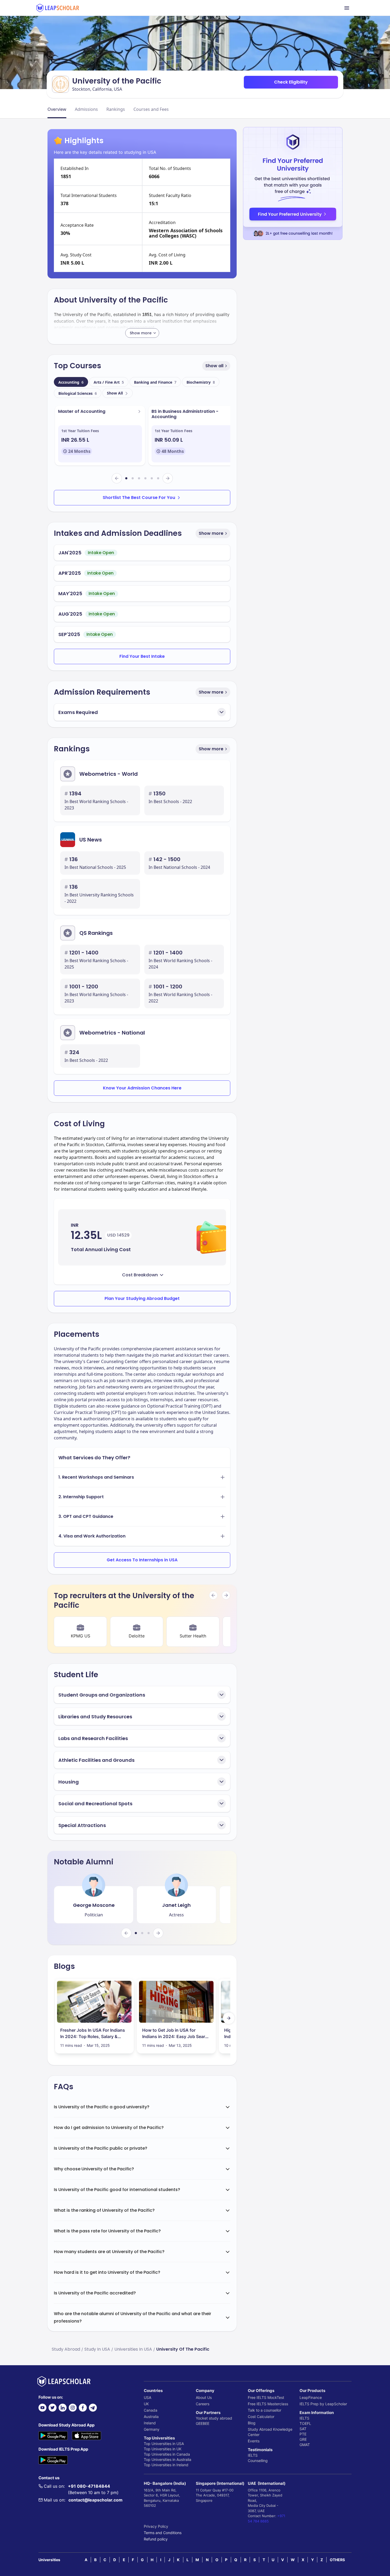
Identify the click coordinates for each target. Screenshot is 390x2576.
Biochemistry (201, 382)
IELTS (253, 2455)
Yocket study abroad (214, 2418)
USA (148, 2397)
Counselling (258, 2461)
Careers (203, 2404)
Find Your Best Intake (142, 656)
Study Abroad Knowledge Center (270, 2432)
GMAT (305, 2445)
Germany (152, 2429)
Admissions (86, 109)
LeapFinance (311, 2397)
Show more (211, 533)
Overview (57, 109)
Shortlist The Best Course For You (139, 498)
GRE (303, 2439)
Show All (115, 393)
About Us (204, 2397)
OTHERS (337, 2560)
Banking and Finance (155, 382)
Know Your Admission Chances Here (142, 1088)
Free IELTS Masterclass (268, 2404)
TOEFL (305, 2423)
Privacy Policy (156, 2526)
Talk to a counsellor (265, 2410)
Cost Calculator (261, 2417)
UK (146, 2404)
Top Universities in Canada (167, 2454)
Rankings (116, 109)
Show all (214, 366)
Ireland (150, 2423)
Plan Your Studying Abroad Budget (142, 1298)
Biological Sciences (78, 393)
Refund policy (156, 2539)
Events (254, 2441)
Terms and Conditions (163, 2533)
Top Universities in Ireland (166, 2465)
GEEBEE (203, 2423)
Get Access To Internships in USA (142, 1560)
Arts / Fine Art (109, 382)
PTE (303, 2434)
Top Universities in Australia (168, 2459)
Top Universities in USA (164, 2444)
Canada (151, 2410)
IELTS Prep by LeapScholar (323, 2404)
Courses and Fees (151, 109)
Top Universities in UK (163, 2449)
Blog (252, 2423)
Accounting (71, 382)
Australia (151, 2417)
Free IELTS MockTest (266, 2397)
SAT (303, 2429)
